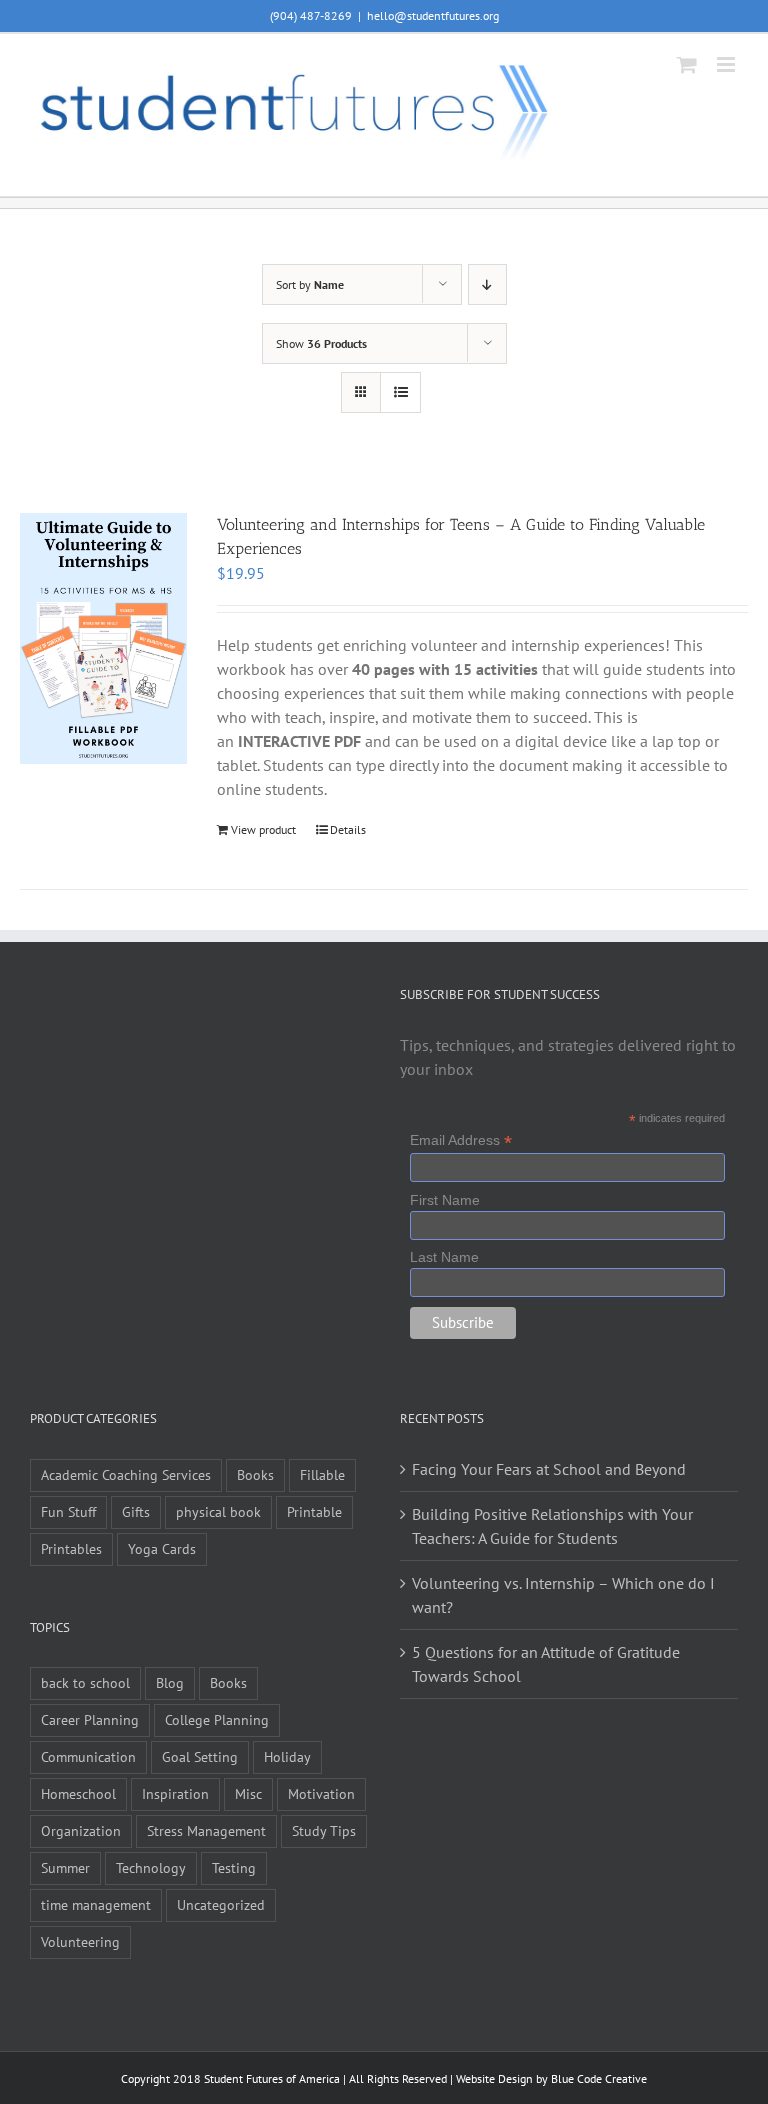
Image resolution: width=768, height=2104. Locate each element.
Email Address (461, 1140)
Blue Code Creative (599, 2078)
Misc (248, 1793)
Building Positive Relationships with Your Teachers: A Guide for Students (552, 1526)
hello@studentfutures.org (433, 15)
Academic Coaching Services (126, 1474)
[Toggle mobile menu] (727, 64)
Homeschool (78, 1793)
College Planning (217, 1719)
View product (263, 829)
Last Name (444, 1257)
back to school (85, 1682)
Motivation (321, 1793)
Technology (151, 1867)
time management (96, 1904)
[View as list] (400, 392)
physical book (218, 1511)
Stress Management (206, 1830)
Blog (170, 1682)
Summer (65, 1867)
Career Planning (90, 1719)
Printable (314, 1511)
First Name (445, 1200)
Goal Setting (200, 1756)
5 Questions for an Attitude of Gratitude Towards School (546, 1664)
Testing (234, 1867)
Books (255, 1474)
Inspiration (175, 1793)
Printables (71, 1548)
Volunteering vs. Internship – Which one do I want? (563, 1595)
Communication (88, 1756)
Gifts (136, 1511)
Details (348, 829)
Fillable (322, 1474)
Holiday (287, 1756)
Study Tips (324, 1830)
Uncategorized (221, 1904)
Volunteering (80, 1941)
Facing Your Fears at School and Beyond (549, 1469)
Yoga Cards (162, 1548)
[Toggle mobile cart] (687, 64)
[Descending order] (487, 284)
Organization (81, 1830)
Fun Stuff (68, 1511)
